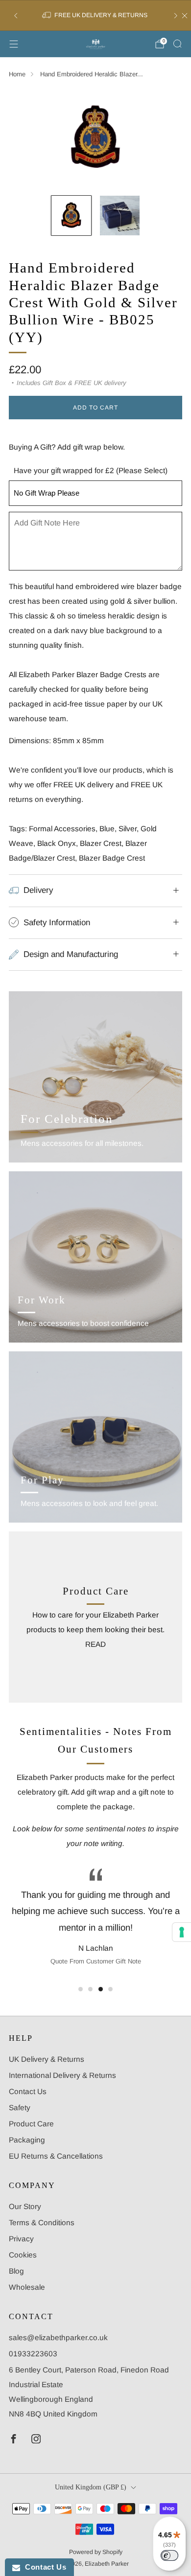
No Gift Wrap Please (47, 493)
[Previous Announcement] (16, 16)
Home (17, 74)
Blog (16, 2271)
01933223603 (33, 2354)
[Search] (177, 44)
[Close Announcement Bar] (185, 16)
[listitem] (96, 16)
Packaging (27, 2140)
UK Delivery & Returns (47, 2059)
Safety (20, 2108)
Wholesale (27, 2287)
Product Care (31, 2124)
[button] (81, 1989)
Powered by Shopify (96, 2552)
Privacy (21, 2239)
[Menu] (14, 44)
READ (95, 1644)
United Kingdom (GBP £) (91, 2487)
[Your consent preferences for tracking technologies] (182, 1932)
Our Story (25, 2206)
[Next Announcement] (176, 16)
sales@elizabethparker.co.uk (58, 2337)
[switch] (169, 2555)
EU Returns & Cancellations (56, 2156)
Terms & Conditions (42, 2223)
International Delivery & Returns (62, 2075)
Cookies (23, 2255)
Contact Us (28, 2091)
